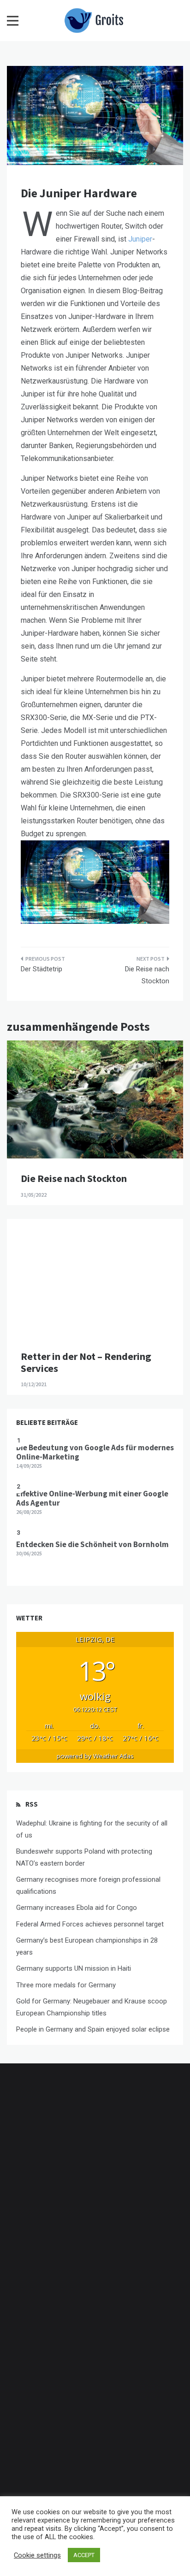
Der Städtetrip (42, 969)
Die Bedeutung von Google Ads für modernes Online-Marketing (95, 1452)
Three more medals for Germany (66, 1985)
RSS (32, 1804)
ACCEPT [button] (84, 2555)
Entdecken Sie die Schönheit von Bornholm (92, 1544)
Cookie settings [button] (37, 2555)
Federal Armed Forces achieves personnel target (90, 1924)
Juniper (140, 239)
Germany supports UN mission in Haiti (74, 1968)
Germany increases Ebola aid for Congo (77, 1908)
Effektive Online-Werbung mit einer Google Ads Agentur (92, 1498)
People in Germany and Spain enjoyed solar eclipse (93, 2029)
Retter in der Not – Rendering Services (86, 1362)
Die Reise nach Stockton (147, 975)
